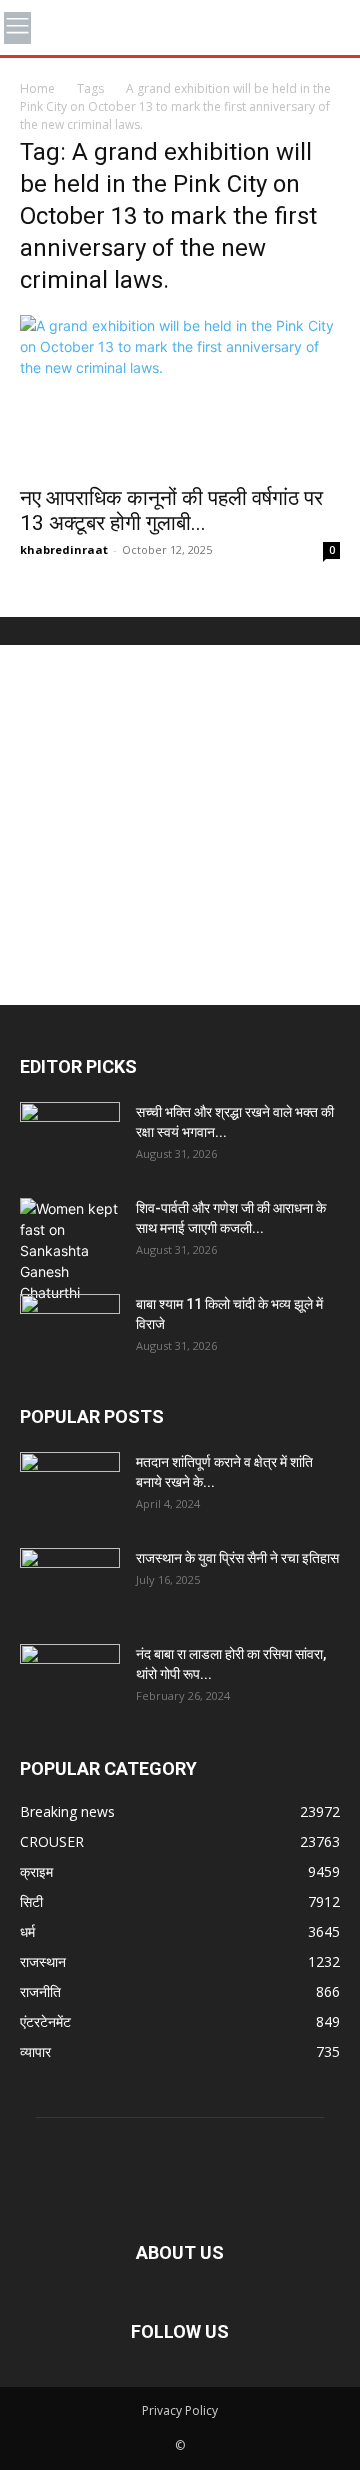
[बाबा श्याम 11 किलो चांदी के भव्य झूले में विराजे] (70, 1329)
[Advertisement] (180, 825)
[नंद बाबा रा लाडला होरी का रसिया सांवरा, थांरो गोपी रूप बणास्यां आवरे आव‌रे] (70, 1679)
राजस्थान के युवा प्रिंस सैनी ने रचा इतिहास (237, 1558)
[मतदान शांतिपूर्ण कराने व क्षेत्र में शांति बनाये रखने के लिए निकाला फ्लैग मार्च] (70, 1487)
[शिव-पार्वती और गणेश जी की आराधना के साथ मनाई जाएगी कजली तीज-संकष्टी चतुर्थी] (70, 1250)
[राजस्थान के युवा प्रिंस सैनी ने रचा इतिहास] (70, 1583)
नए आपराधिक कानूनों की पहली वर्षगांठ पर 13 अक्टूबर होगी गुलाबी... (171, 510)
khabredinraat (64, 549)
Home (37, 88)
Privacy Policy (180, 2410)
